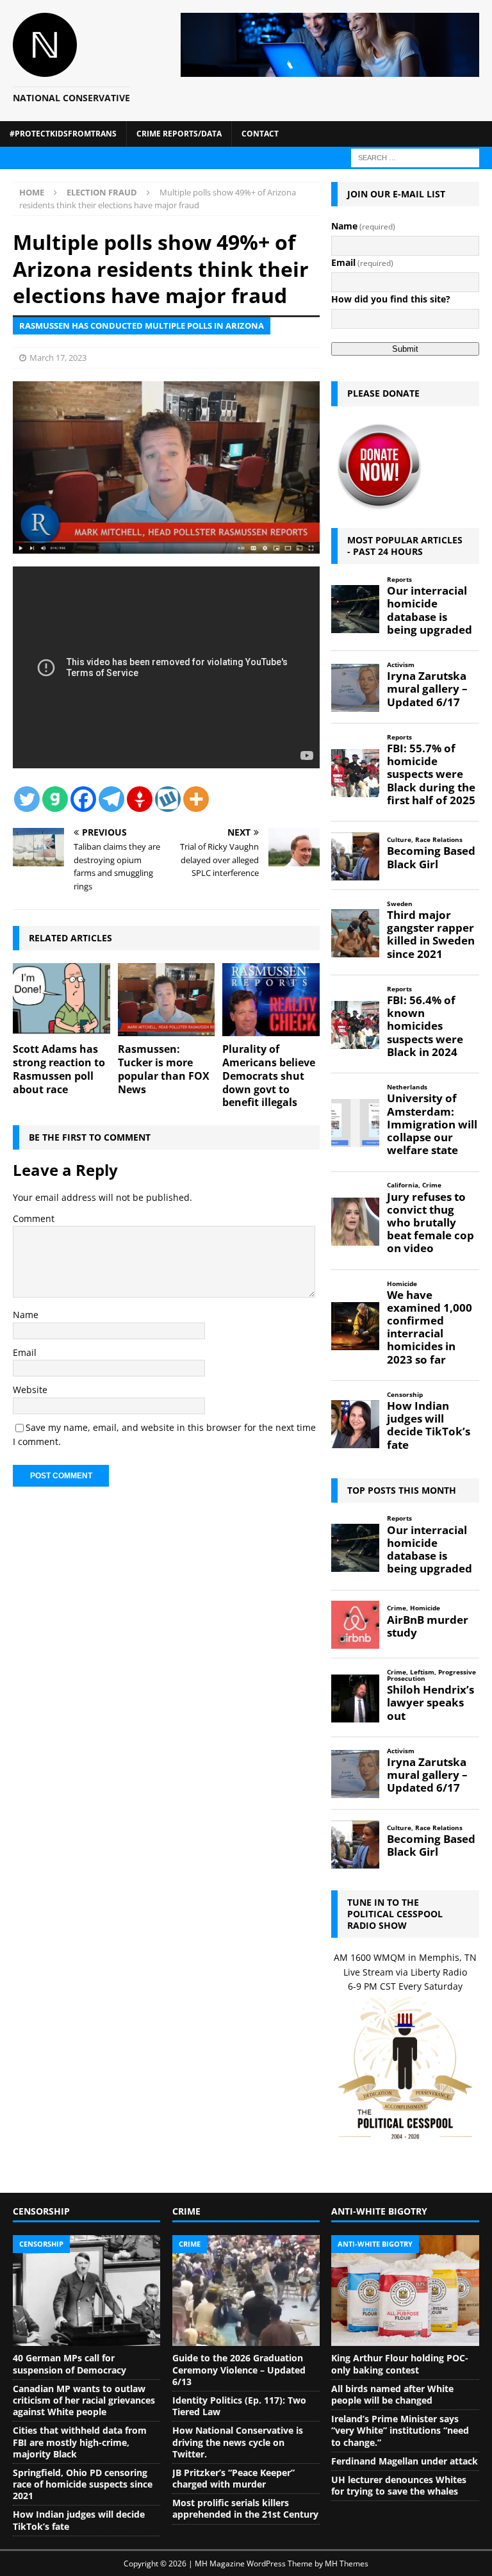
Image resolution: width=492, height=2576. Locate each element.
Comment (34, 1218)
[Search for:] (415, 157)
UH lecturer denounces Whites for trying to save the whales (399, 2485)
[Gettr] (140, 799)
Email (25, 1352)
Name (26, 1315)
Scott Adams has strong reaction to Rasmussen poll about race (59, 1069)
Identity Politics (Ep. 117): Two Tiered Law (239, 2406)
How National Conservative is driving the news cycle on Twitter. (238, 2442)
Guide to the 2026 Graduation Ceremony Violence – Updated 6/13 (239, 2369)
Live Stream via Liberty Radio (405, 1972)
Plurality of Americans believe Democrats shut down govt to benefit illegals (269, 1076)
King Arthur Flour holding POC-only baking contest (400, 2364)
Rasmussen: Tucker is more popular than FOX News (164, 1069)
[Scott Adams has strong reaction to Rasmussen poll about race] (61, 1000)
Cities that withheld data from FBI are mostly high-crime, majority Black (80, 2442)
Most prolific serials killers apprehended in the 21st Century (245, 2508)
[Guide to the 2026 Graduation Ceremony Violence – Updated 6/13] (246, 2291)
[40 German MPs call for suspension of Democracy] (86, 2291)
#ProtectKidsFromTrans (63, 134)
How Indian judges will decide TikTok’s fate (79, 2520)
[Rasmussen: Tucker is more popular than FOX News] (167, 1000)
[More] (196, 799)
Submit (405, 349)
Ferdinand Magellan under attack (405, 2461)
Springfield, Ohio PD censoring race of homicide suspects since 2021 (83, 2484)
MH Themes (347, 2564)
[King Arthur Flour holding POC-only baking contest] (405, 2291)
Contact (260, 134)
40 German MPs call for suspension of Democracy (70, 2364)
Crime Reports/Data (179, 134)
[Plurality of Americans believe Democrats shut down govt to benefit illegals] (271, 1000)
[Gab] (55, 799)
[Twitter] (27, 799)
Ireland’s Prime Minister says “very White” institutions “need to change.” (400, 2430)
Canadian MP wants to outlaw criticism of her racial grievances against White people (84, 2400)
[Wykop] (168, 799)
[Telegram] (111, 799)
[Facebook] (83, 799)
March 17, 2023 (58, 358)
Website (30, 1390)
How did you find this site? (391, 299)
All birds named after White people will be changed (392, 2394)
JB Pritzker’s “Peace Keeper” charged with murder (234, 2478)
